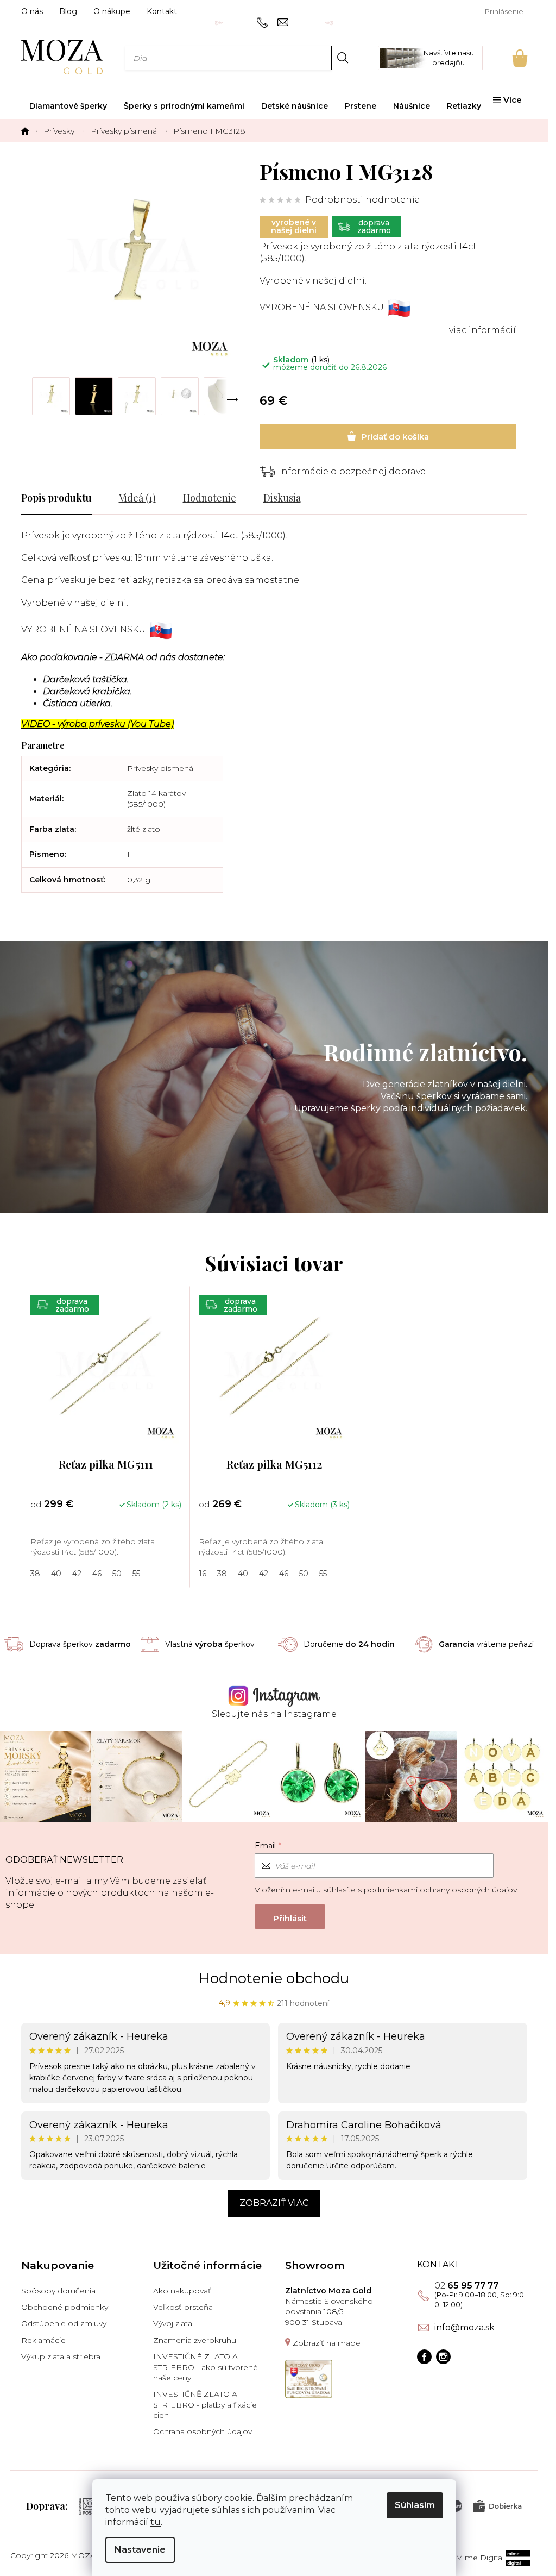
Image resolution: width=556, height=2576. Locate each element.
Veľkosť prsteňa (183, 2307)
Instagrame (310, 1714)
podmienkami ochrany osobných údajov (440, 1890)
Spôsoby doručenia (58, 2291)
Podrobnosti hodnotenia (363, 200)
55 (136, 1574)
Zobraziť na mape (327, 2343)
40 (56, 1574)
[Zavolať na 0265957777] (264, 22)
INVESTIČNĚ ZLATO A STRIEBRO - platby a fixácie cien (205, 2405)
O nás (32, 11)
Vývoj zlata (173, 2323)
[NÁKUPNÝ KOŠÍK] (505, 58)
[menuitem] (68, 106)
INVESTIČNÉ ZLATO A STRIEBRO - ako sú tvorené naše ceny (206, 2367)
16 (203, 1574)
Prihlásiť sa (290, 1917)
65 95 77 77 (466, 2286)
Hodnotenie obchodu (274, 1978)
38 (35, 1574)
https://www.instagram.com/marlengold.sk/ (443, 2357)
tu (156, 2522)
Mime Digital (480, 2558)
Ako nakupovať (182, 2291)
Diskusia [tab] (282, 498)
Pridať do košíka (388, 437)
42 (77, 1574)
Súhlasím (415, 2505)
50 (117, 1574)
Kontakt (162, 11)
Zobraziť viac (274, 2203)
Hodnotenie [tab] (210, 498)
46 (97, 1574)
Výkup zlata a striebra (61, 2356)
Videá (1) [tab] (137, 498)
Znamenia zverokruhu (195, 2340)
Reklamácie (43, 2340)
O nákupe (112, 11)
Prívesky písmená (160, 768)
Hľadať (342, 57)
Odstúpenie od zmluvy (64, 2323)
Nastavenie (140, 2550)
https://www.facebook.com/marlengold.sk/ (424, 2357)
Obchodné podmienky (65, 2307)
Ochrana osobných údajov (203, 2431)
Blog (68, 11)
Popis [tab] (33, 498)
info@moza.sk (465, 2328)
